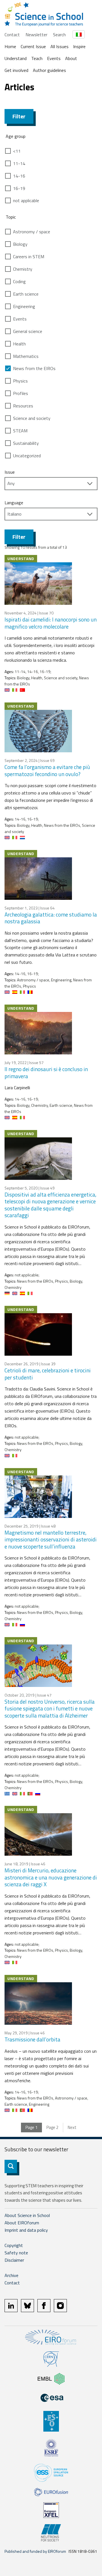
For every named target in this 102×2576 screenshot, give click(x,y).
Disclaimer (14, 2260)
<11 (17, 151)
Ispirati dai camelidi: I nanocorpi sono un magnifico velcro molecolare (51, 623)
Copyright (14, 2245)
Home (10, 46)
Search (59, 35)
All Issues (59, 46)
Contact (12, 35)
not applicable (26, 200)
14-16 (19, 176)
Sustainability (26, 443)
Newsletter (36, 35)
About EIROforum (22, 2223)
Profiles (21, 393)
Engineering (24, 306)
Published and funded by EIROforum (35, 2551)
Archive (11, 2275)
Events (54, 58)
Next (72, 2127)
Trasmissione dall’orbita (32, 2039)
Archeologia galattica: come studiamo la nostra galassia (51, 918)
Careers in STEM (29, 257)
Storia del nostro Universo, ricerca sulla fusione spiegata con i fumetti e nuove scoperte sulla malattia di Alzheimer (50, 1708)
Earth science (26, 294)
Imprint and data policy (26, 2230)
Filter (19, 116)
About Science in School (27, 2215)
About (71, 58)
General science (28, 331)
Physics (20, 381)
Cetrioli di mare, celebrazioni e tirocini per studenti (48, 1374)
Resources (23, 406)
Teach (37, 58)
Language (14, 503)
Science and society (32, 418)
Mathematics (26, 356)
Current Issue (33, 46)
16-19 (19, 188)
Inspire (79, 46)
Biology (20, 244)
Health (19, 344)
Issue (10, 472)
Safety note (16, 2253)
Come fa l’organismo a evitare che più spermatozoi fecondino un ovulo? (47, 770)
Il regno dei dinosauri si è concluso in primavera (46, 1073)
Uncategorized (27, 456)
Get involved (16, 70)
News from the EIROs (34, 368)
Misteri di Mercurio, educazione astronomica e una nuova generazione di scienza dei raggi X (51, 1877)
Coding (19, 281)
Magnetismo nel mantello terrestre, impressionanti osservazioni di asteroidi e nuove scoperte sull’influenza (51, 1539)
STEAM (20, 431)
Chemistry (23, 269)
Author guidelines (49, 70)
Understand (16, 58)
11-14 (19, 163)
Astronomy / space (32, 232)
